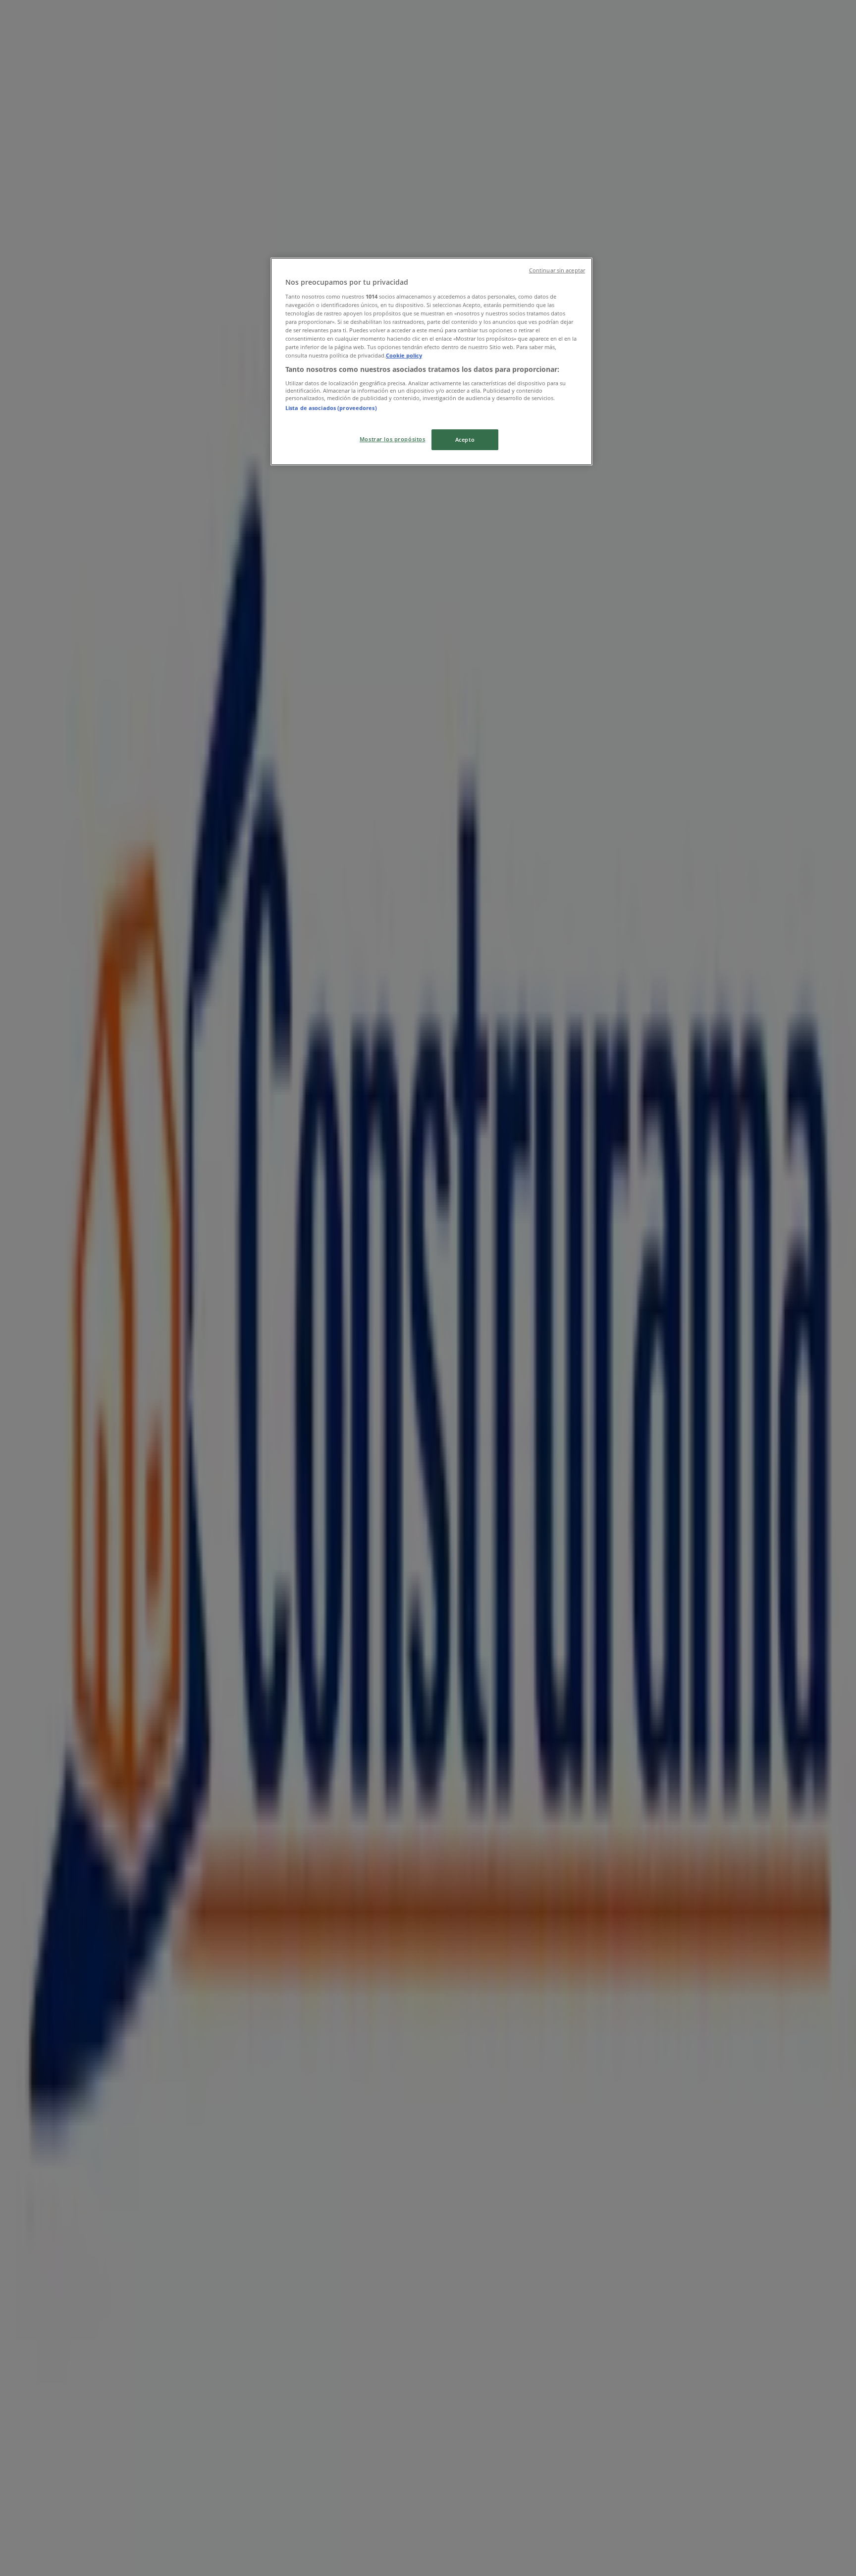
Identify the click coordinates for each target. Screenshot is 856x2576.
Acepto (465, 439)
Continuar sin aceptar (557, 270)
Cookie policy (404, 355)
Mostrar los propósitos (393, 439)
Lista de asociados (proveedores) (331, 408)
